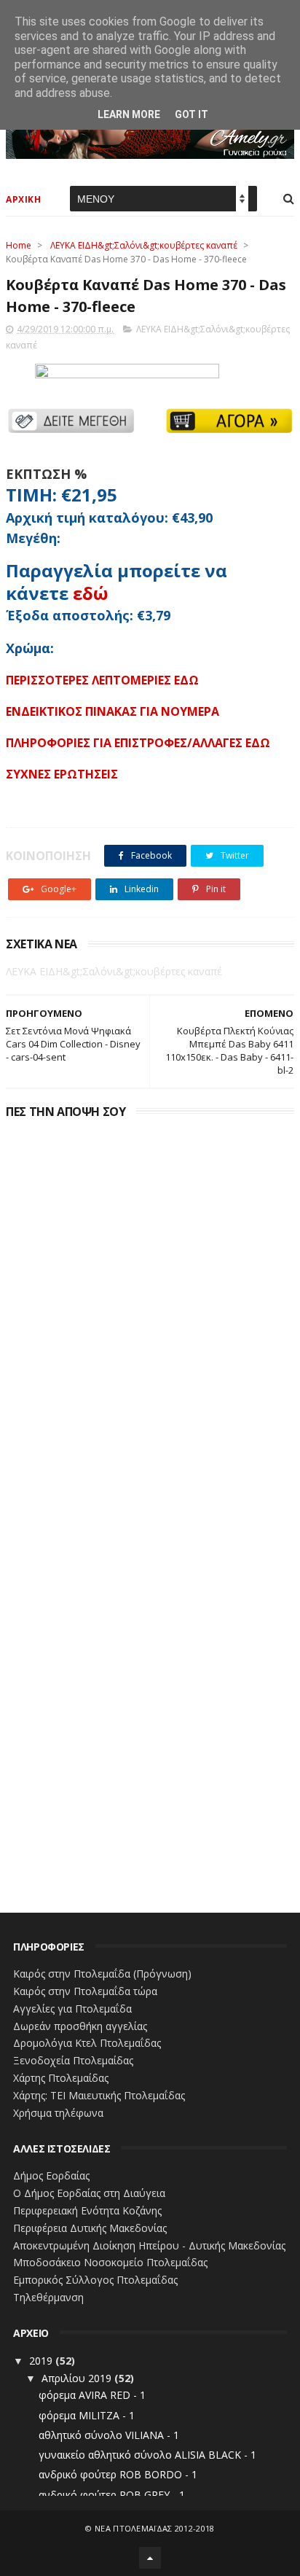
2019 (42, 2361)
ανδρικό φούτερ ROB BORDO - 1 (118, 2474)
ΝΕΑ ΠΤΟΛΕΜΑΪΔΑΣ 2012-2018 (155, 2528)
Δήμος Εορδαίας (51, 2175)
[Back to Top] (150, 2558)
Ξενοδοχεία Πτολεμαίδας (73, 2060)
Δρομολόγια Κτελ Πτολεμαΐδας (87, 2043)
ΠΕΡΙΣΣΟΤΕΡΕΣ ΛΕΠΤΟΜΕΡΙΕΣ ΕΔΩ (102, 680)
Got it (192, 114)
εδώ (91, 593)
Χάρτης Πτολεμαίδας (61, 2078)
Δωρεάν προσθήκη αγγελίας (80, 2026)
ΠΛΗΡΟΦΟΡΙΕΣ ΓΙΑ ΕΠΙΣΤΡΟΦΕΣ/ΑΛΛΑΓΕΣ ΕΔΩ (138, 743)
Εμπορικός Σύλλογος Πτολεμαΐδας (95, 2280)
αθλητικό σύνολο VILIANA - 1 (109, 2435)
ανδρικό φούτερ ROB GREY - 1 (112, 2495)
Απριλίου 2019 (78, 2378)
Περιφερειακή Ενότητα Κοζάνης (87, 2210)
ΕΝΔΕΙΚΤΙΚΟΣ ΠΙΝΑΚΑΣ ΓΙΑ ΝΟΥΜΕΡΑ (112, 711)
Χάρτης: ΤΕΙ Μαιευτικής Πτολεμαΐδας (99, 2095)
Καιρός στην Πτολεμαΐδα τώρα (85, 1991)
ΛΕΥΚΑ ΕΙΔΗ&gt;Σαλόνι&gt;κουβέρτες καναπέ (144, 245)
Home (19, 245)
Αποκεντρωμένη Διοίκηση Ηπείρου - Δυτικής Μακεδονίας (149, 2245)
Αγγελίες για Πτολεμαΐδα (72, 2009)
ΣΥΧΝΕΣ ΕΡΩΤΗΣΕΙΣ (62, 774)
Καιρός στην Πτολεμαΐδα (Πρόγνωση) (102, 1974)
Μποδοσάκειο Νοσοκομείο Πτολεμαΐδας (110, 2262)
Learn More (129, 114)
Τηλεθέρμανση (48, 2297)
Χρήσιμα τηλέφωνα (58, 2113)
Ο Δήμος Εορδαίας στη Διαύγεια (89, 2193)
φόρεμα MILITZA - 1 (87, 2415)
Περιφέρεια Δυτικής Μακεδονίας (90, 2228)
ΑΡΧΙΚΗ (23, 199)
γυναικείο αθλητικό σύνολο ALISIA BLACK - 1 (147, 2455)
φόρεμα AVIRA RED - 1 (92, 2395)
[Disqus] (150, 1306)
